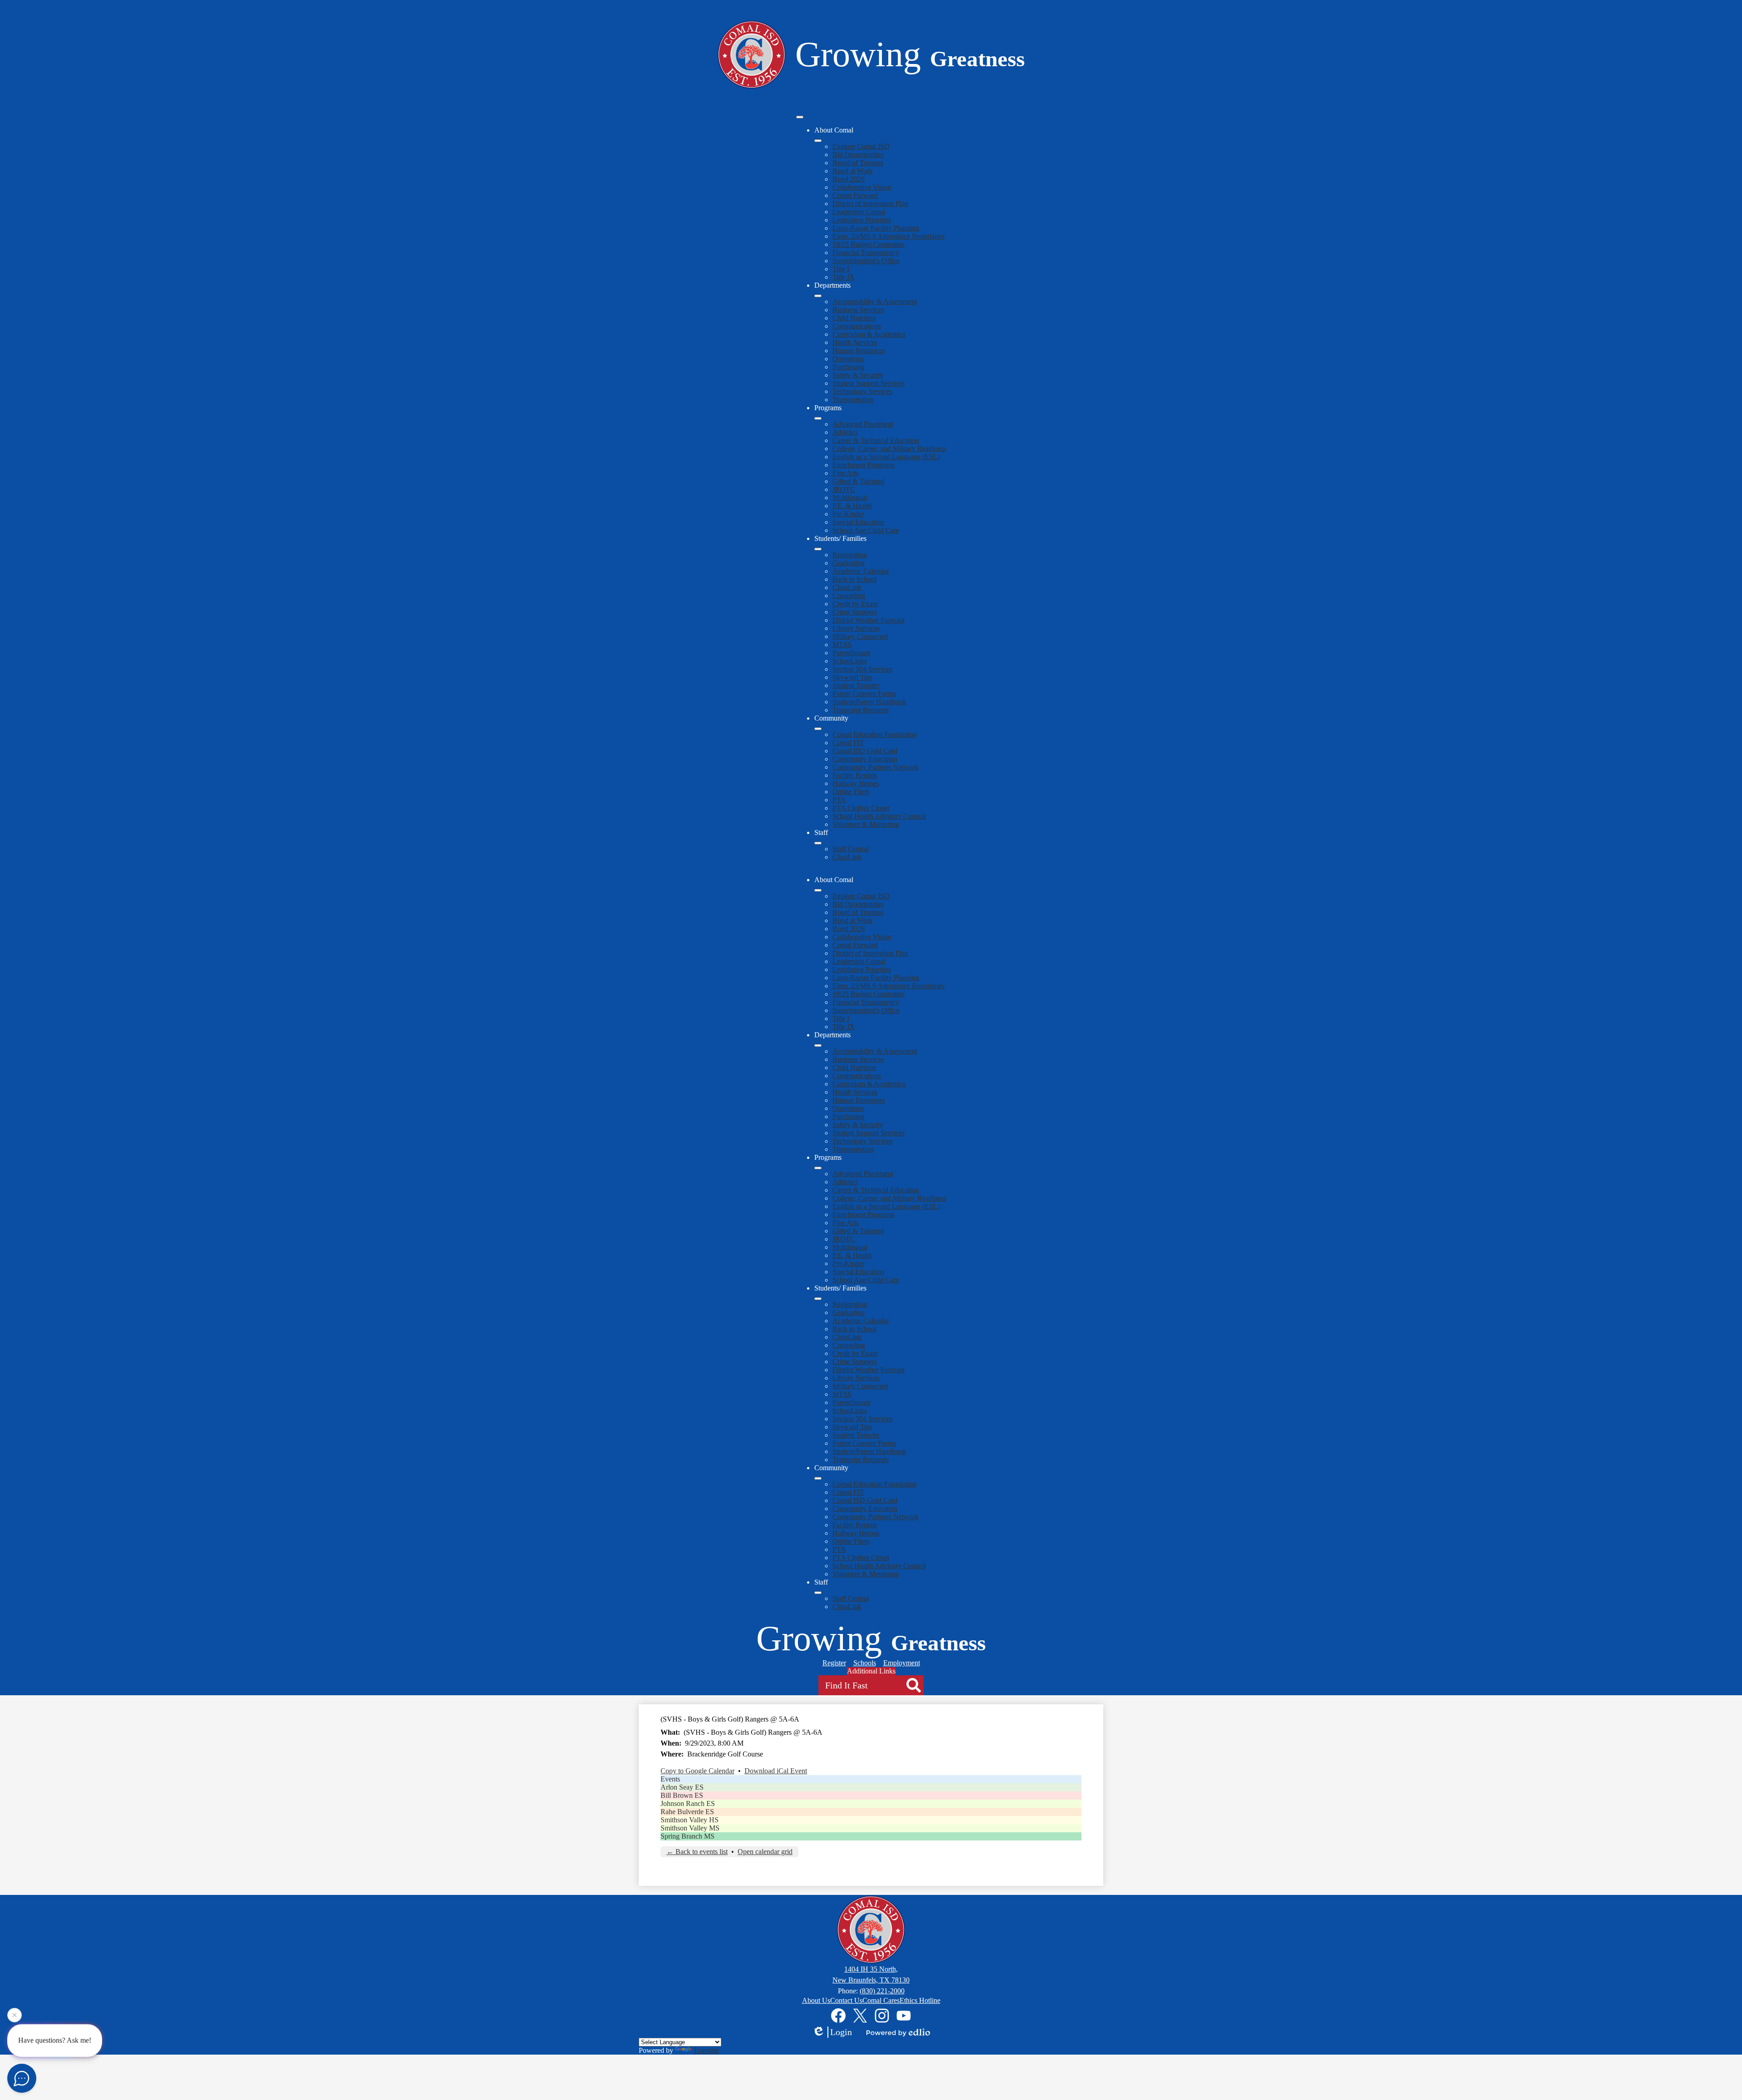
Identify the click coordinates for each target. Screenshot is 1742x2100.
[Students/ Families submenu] (818, 549)
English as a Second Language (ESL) (886, 457)
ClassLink (847, 587)
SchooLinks (850, 661)
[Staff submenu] (818, 843)
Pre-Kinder (848, 514)
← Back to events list (697, 1852)
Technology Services (862, 391)
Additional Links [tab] (871, 1671)
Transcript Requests (861, 710)
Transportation (853, 400)
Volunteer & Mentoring (866, 824)
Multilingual (850, 498)
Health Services (855, 342)
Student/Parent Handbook (869, 702)
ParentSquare (851, 653)
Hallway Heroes (856, 783)
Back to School (854, 579)
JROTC (844, 489)
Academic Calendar (861, 571)
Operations (848, 359)
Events (670, 1779)
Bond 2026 (849, 179)
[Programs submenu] (818, 418)
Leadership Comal (859, 212)
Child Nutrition (854, 318)
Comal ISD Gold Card (865, 751)
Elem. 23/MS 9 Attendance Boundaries (888, 236)
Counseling (849, 596)
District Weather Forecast (869, 620)
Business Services (858, 310)
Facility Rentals (855, 775)
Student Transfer (856, 685)
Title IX (844, 277)
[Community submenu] (818, 729)
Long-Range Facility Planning (876, 228)
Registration (850, 555)
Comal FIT (848, 743)
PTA (839, 800)
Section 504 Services (862, 669)
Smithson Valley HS (690, 1820)
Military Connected (860, 636)
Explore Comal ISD (861, 146)
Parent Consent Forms (864, 694)
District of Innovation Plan (870, 204)
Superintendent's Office (866, 261)
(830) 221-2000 (882, 1991)
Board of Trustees (858, 163)
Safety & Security (858, 375)
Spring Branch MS (688, 1836)
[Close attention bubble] (15, 2018)
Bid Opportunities (858, 155)
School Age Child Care (866, 530)
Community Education (865, 759)
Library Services (856, 628)
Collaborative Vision (862, 187)
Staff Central (851, 849)
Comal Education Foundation (875, 734)
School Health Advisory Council (879, 816)
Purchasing (848, 367)
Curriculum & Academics (869, 334)
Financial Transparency (866, 253)
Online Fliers (851, 792)
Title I (841, 269)
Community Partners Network (876, 767)
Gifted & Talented (858, 481)
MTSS (842, 645)
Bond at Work (853, 171)
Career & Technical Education (876, 440)
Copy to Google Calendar (697, 1771)
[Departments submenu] (818, 296)
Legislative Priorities (862, 220)
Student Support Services (869, 383)
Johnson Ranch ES (688, 1803)
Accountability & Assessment (875, 302)
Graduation (849, 563)
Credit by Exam (855, 604)
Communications (857, 326)
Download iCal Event (776, 1771)
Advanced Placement (863, 424)
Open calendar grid (765, 1852)
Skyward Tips (852, 677)
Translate (706, 2050)
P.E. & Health (852, 506)
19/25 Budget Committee (869, 244)
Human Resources (859, 351)
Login (841, 2032)
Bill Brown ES (682, 1795)
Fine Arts (846, 473)
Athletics (845, 432)
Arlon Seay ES (682, 1787)
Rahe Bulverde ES (687, 1812)
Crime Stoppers (855, 612)
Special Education (858, 522)
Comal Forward (855, 195)
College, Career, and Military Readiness (889, 449)
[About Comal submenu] (818, 141)
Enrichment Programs (864, 465)
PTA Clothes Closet (861, 808)
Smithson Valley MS (690, 1828)
